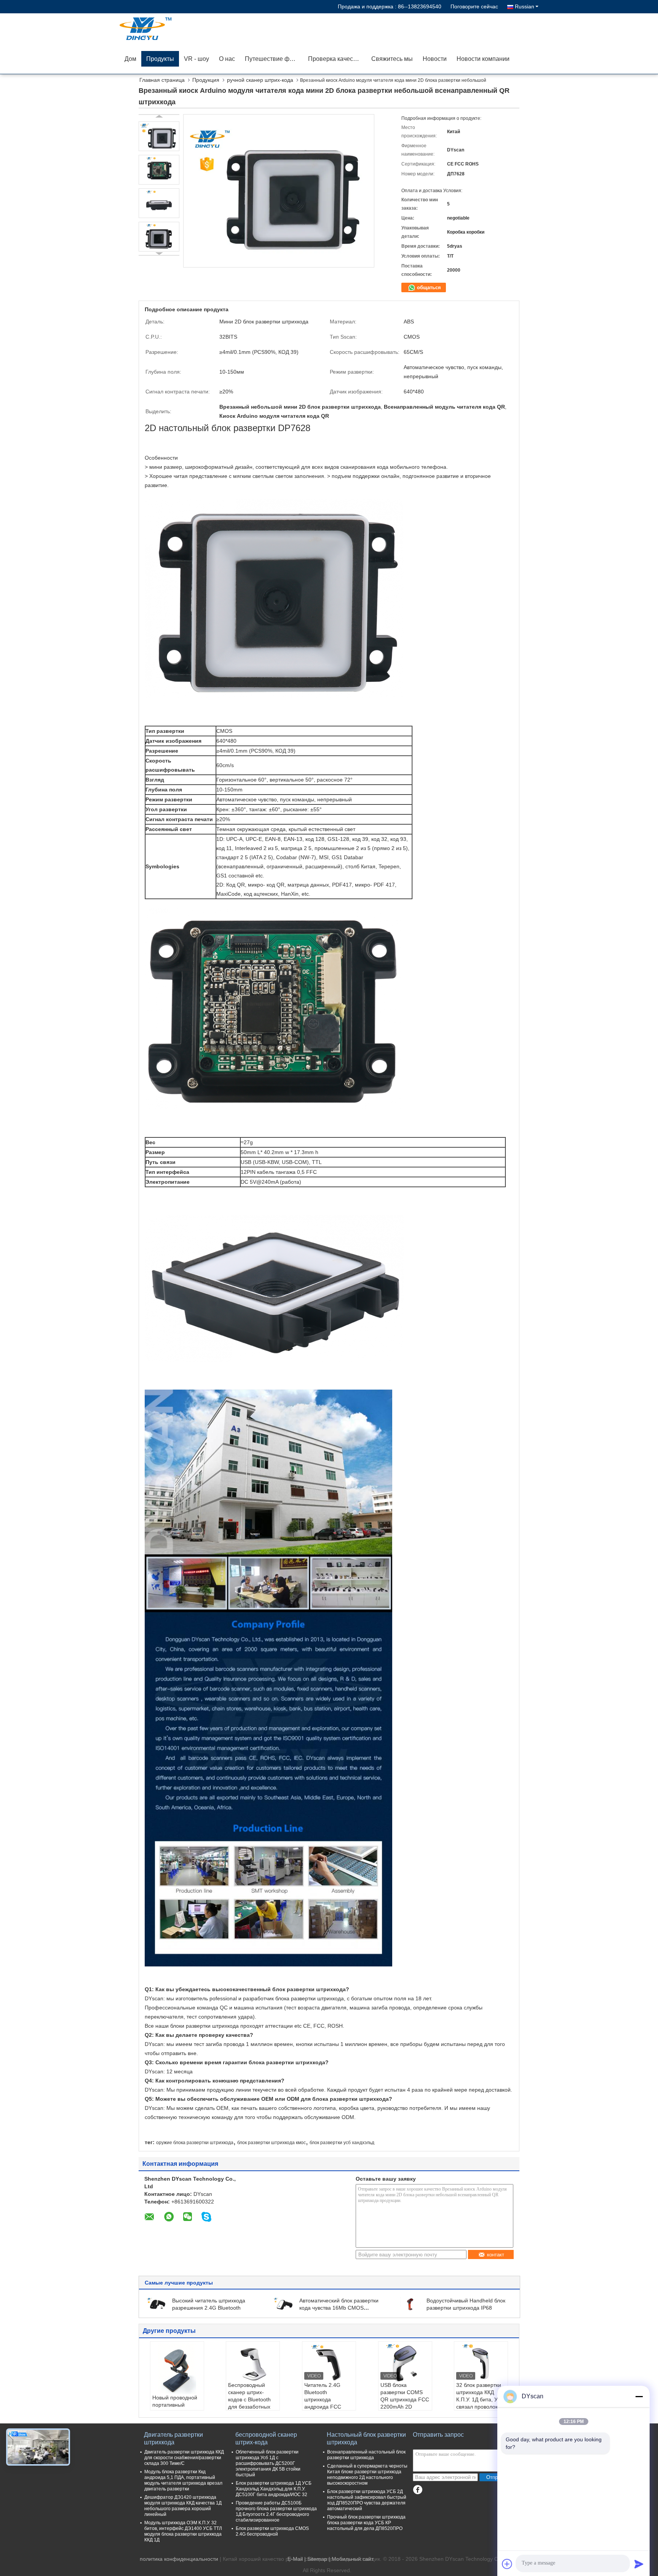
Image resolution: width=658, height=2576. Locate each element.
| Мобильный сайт (351, 2559)
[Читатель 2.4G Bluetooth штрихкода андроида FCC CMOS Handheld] (329, 2363)
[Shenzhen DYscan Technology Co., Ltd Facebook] (418, 2490)
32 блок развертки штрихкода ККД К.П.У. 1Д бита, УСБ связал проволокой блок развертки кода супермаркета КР (481, 2407)
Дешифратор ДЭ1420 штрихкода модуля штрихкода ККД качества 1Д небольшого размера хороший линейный (183, 2506)
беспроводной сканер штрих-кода (266, 2438)
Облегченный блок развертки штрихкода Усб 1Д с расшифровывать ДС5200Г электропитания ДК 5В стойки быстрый (268, 2463)
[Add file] (507, 2564)
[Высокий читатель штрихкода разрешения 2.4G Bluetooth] (156, 2304)
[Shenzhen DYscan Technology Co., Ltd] (163, 29)
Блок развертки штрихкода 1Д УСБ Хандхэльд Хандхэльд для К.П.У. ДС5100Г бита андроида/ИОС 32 (274, 2489)
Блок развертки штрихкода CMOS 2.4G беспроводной (272, 2531)
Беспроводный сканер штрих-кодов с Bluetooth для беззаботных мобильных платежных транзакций (249, 2407)
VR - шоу (196, 59)
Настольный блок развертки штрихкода (366, 2438)
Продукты (160, 59)
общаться (428, 287)
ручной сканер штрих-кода (260, 80)
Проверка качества (335, 59)
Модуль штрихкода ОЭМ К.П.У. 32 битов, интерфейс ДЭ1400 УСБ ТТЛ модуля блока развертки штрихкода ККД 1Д (183, 2531)
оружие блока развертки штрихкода (195, 2143)
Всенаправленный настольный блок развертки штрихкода (366, 2455)
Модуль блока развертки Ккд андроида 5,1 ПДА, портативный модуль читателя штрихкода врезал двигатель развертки (183, 2480)
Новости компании (483, 59)
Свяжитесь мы (392, 59)
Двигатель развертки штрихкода (173, 2438)
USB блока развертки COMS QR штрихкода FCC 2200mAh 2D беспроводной (405, 2399)
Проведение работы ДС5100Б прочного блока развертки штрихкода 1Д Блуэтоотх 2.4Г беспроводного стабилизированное (276, 2512)
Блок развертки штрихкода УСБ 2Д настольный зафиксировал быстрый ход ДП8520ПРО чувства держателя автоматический (367, 2500)
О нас (227, 59)
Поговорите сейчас (474, 6)
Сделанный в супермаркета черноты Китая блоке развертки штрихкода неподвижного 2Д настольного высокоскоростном (367, 2475)
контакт (496, 2255)
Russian (525, 6)
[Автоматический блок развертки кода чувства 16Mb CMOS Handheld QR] (283, 2304)
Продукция (206, 80)
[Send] (639, 2564)
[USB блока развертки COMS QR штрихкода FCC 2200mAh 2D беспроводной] (405, 2363)
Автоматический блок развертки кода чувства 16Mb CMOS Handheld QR (339, 2308)
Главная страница (162, 80)
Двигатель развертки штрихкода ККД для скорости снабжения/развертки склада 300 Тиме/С (184, 2458)
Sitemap (317, 2559)
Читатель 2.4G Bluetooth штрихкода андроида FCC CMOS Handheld (325, 2399)
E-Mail (295, 2559)
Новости (435, 59)
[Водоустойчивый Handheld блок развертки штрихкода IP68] (410, 2304)
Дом (130, 59)
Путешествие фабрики (274, 59)
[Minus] (639, 2396)
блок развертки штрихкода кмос (272, 2143)
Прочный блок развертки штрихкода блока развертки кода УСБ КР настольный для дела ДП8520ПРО (366, 2523)
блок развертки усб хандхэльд (342, 2143)
